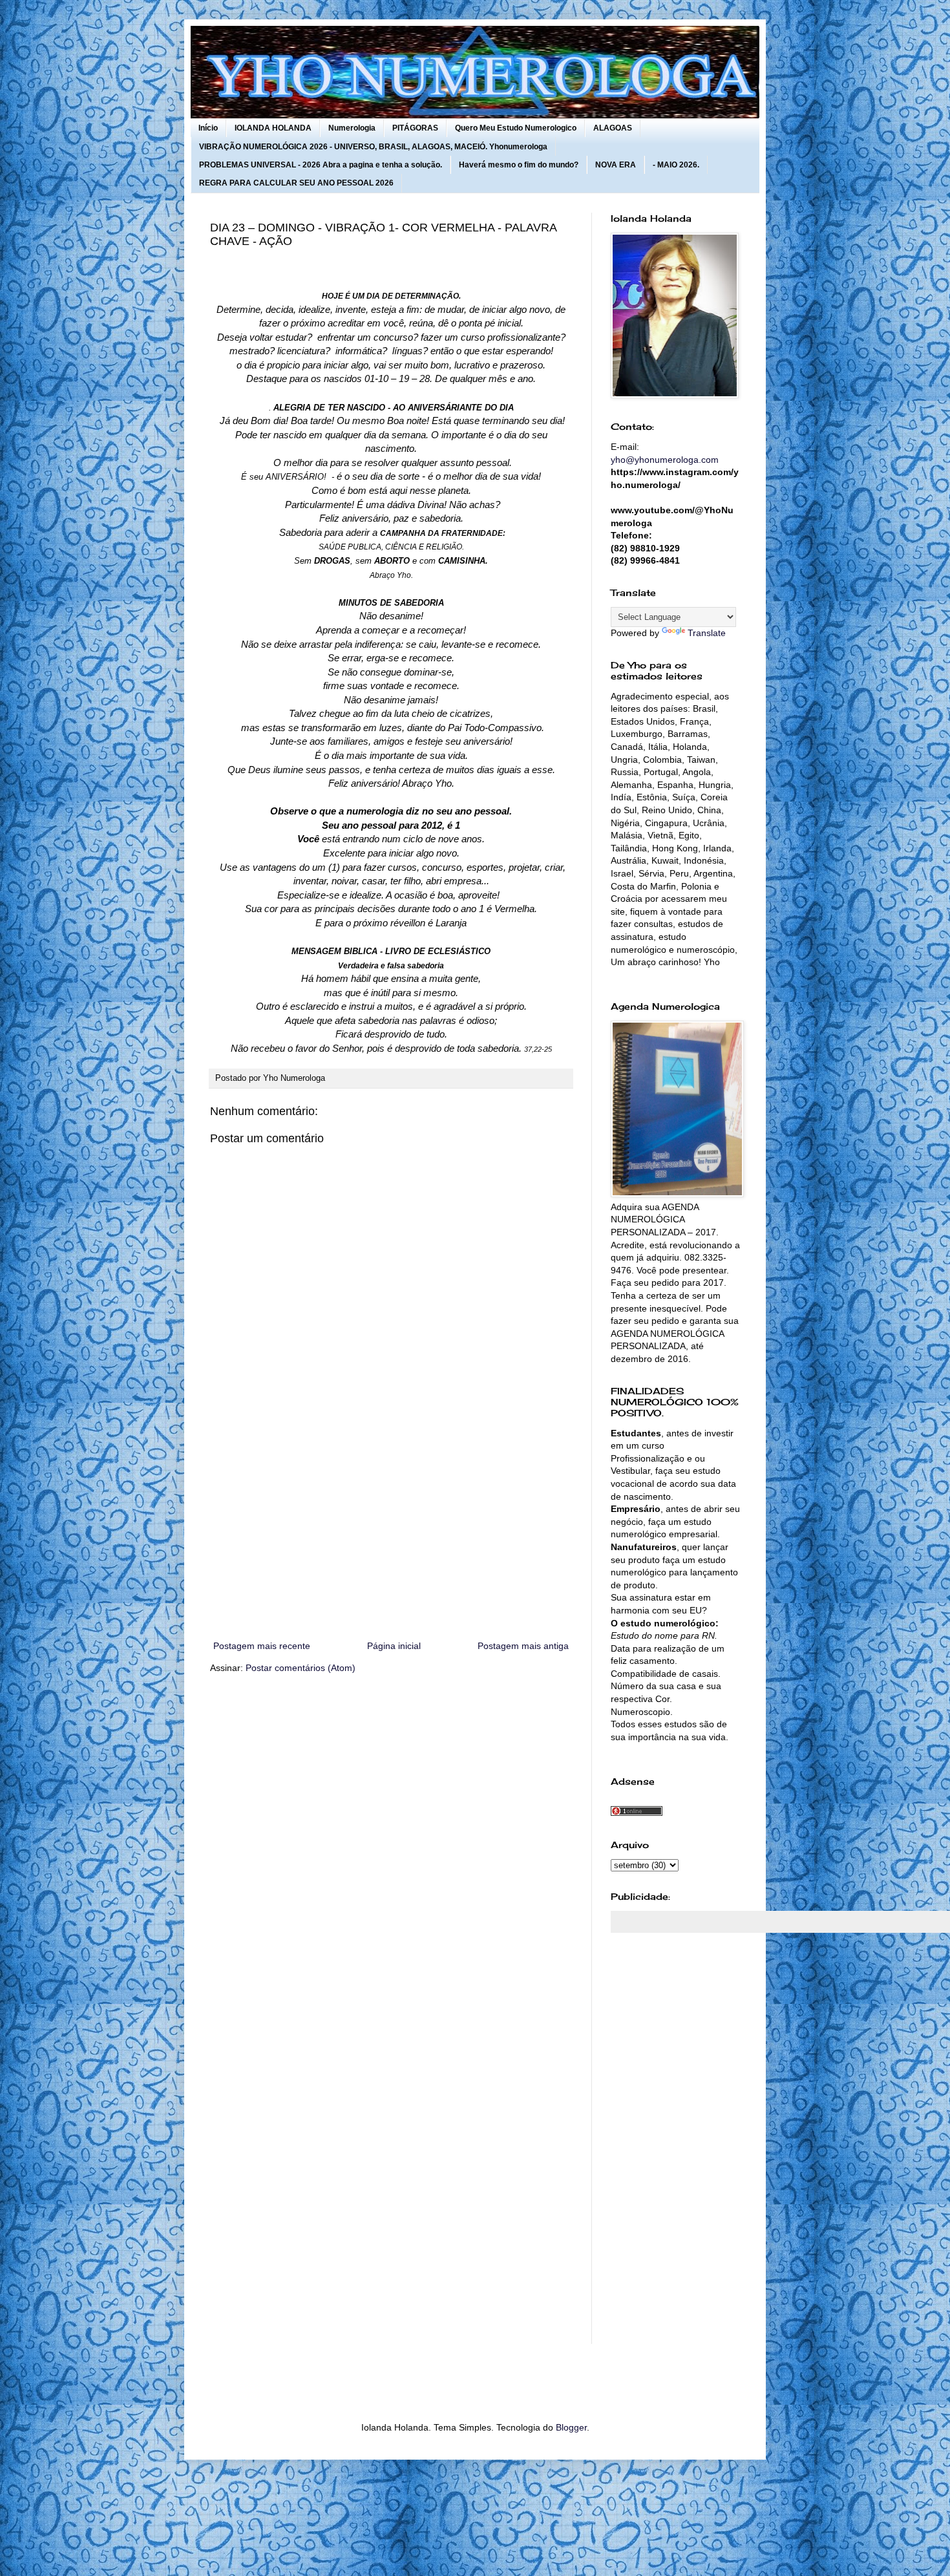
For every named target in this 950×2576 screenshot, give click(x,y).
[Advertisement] (391, 1531)
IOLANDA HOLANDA (273, 128)
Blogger (571, 2427)
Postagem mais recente (262, 1646)
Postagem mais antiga (523, 1646)
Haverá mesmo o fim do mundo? (519, 165)
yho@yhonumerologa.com (665, 460)
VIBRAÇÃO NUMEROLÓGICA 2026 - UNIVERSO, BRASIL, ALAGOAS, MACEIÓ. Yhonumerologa (373, 147)
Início (208, 128)
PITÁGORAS (415, 128)
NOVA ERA (616, 165)
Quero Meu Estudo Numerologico (516, 128)
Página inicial (394, 1646)
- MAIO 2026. (676, 165)
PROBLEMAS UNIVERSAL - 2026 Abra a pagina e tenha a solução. (321, 165)
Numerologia (352, 128)
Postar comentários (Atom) (301, 1668)
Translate (707, 633)
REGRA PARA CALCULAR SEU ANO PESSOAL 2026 (296, 183)
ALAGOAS (613, 128)
